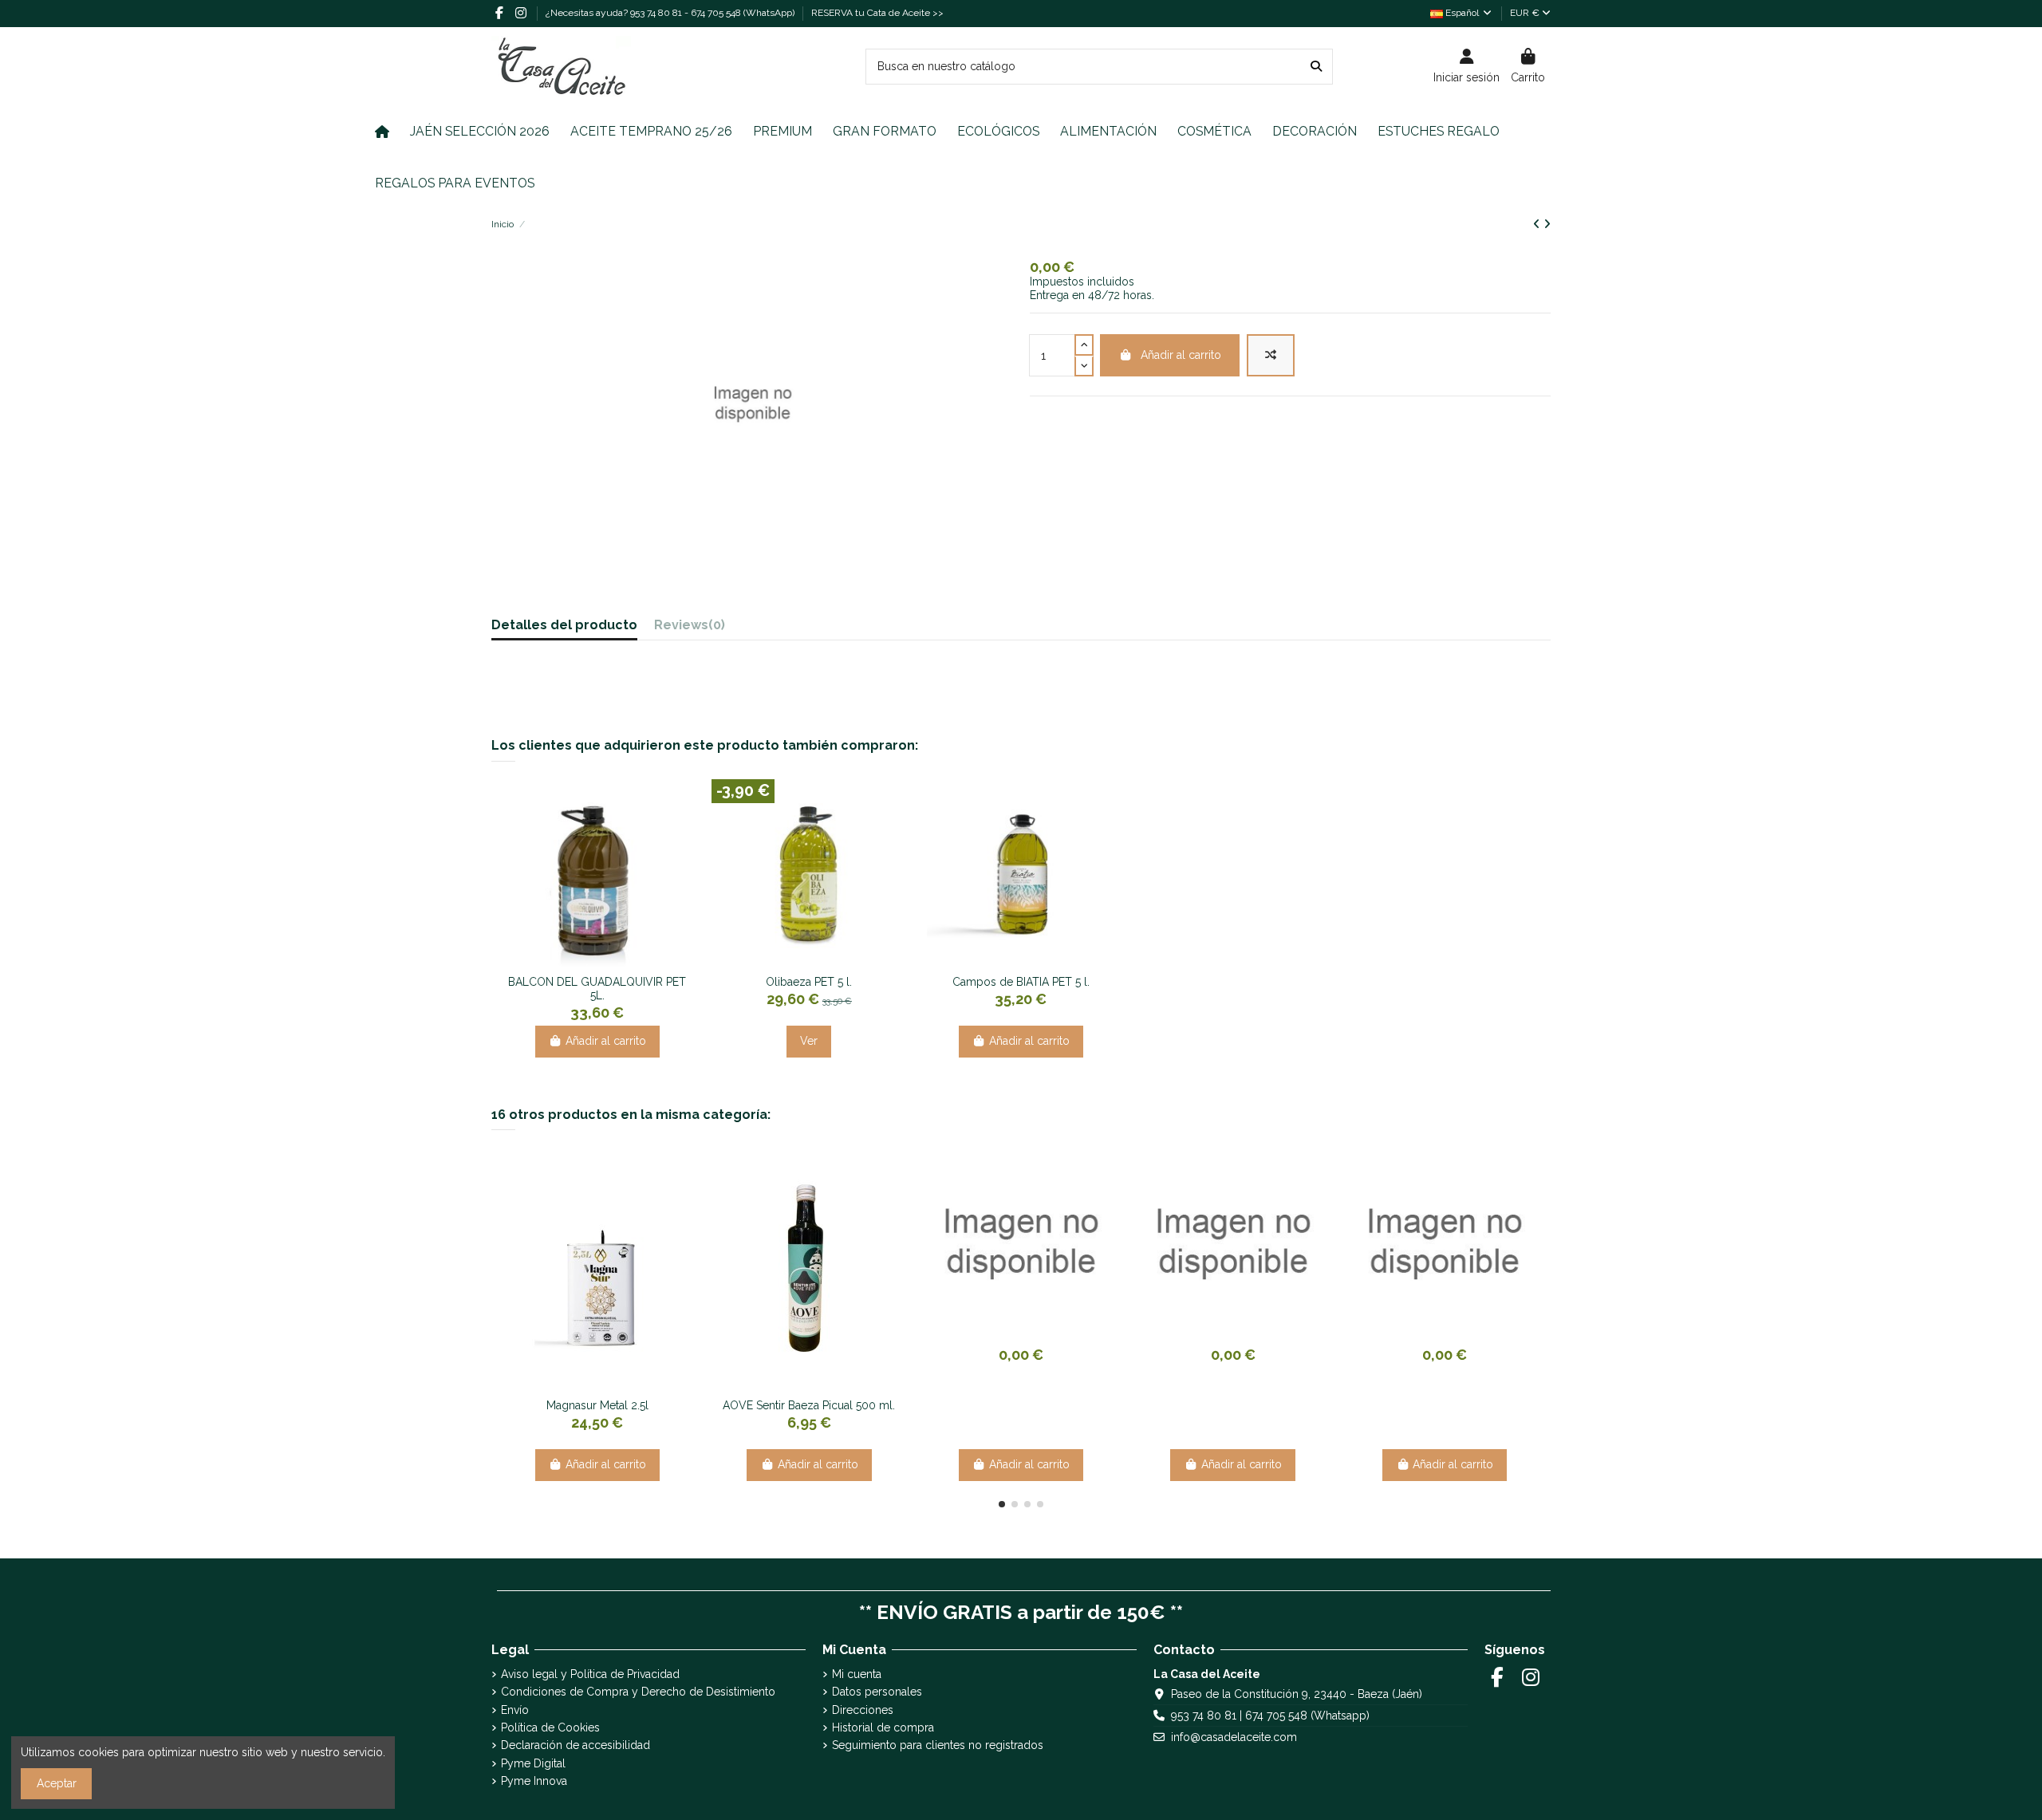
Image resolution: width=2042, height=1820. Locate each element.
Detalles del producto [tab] (564, 626)
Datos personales (877, 1692)
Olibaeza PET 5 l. (809, 982)
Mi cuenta (857, 1674)
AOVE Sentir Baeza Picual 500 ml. (809, 1405)
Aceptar (57, 1783)
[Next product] (1547, 224)
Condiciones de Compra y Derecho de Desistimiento (638, 1692)
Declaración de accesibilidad (576, 1745)
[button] (1002, 1504)
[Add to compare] (1271, 355)
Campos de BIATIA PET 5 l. (1021, 982)
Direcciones (863, 1710)
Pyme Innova (534, 1781)
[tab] (690, 629)
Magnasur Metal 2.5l (597, 1405)
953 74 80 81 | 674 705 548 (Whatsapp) (1270, 1716)
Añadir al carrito (1181, 355)
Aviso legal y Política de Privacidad (590, 1674)
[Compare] (585, 962)
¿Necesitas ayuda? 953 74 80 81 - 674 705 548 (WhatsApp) (671, 13)
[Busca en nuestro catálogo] (1316, 67)
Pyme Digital (533, 1763)
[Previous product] (1538, 224)
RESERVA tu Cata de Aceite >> (877, 13)
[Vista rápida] (609, 962)
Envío (515, 1710)
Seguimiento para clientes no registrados (938, 1745)
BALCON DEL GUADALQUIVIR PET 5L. (597, 989)
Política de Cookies (550, 1727)
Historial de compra (883, 1727)
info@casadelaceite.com (1234, 1737)
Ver (809, 1041)
